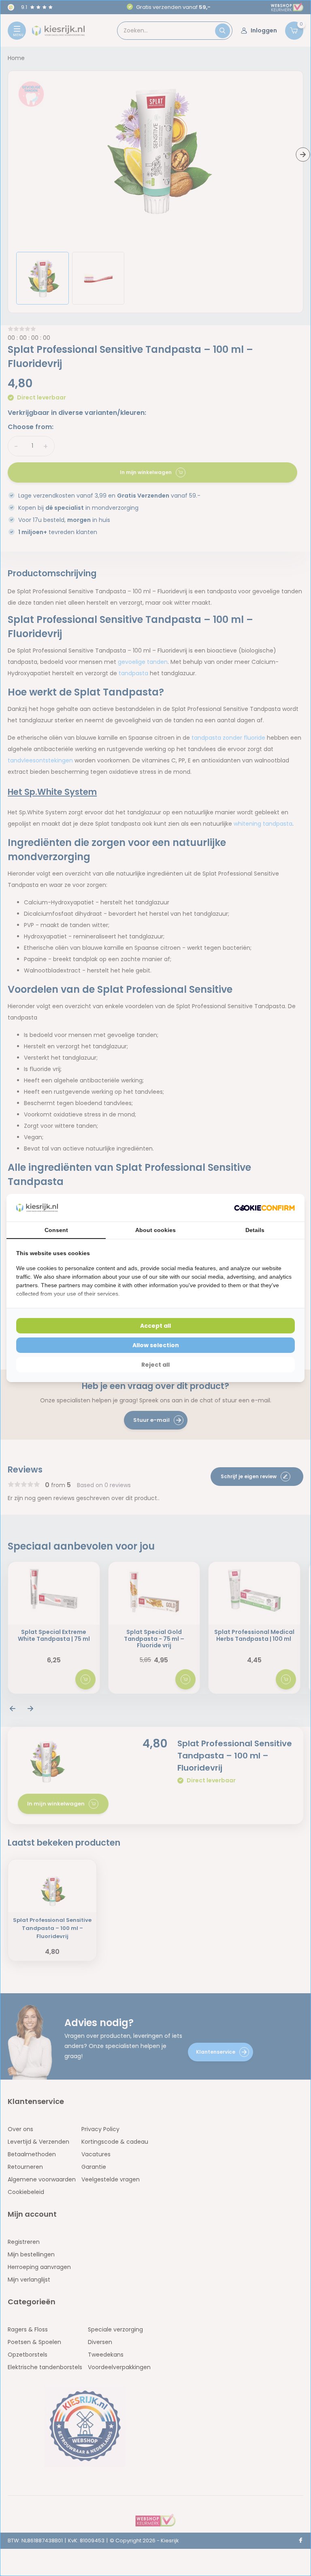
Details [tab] (255, 1230)
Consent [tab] (56, 1230)
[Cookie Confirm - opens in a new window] (264, 1208)
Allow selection (156, 1345)
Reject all (155, 1365)
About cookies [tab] (155, 1230)
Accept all (155, 1326)
